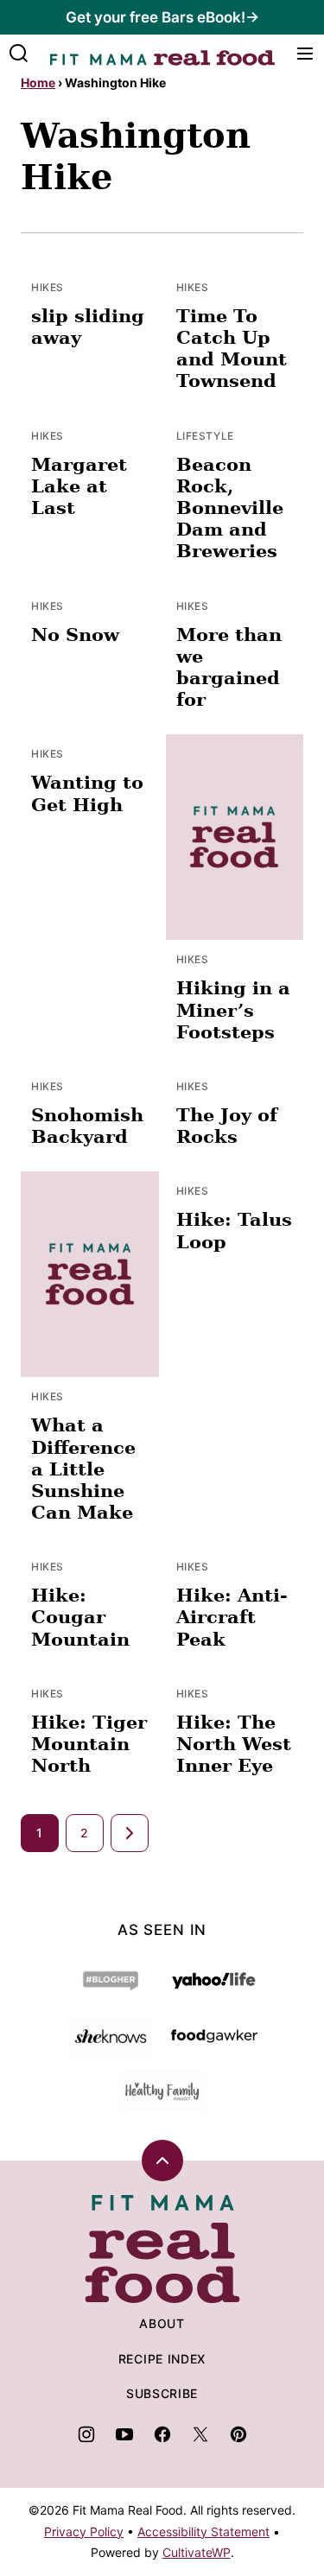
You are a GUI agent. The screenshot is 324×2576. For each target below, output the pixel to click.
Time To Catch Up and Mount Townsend (232, 349)
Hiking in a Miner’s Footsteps (233, 1009)
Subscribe (162, 2393)
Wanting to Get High (87, 793)
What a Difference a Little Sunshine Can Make (83, 1469)
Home (38, 82)
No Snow (75, 634)
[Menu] (305, 54)
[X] (200, 2434)
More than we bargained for (229, 667)
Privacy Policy (84, 2532)
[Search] (19, 54)
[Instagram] (86, 2434)
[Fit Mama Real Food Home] (162, 54)
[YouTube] (124, 2434)
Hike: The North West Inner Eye (234, 1744)
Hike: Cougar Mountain (80, 1617)
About (162, 2323)
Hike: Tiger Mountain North (89, 1744)
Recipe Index (162, 2359)
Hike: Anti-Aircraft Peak (232, 1617)
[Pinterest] (238, 2434)
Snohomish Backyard (87, 1126)
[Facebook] (162, 2434)
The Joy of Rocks (227, 1126)
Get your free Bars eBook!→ (162, 17)
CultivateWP (197, 2552)
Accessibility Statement (203, 2532)
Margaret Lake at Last (79, 486)
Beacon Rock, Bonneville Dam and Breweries (230, 508)
